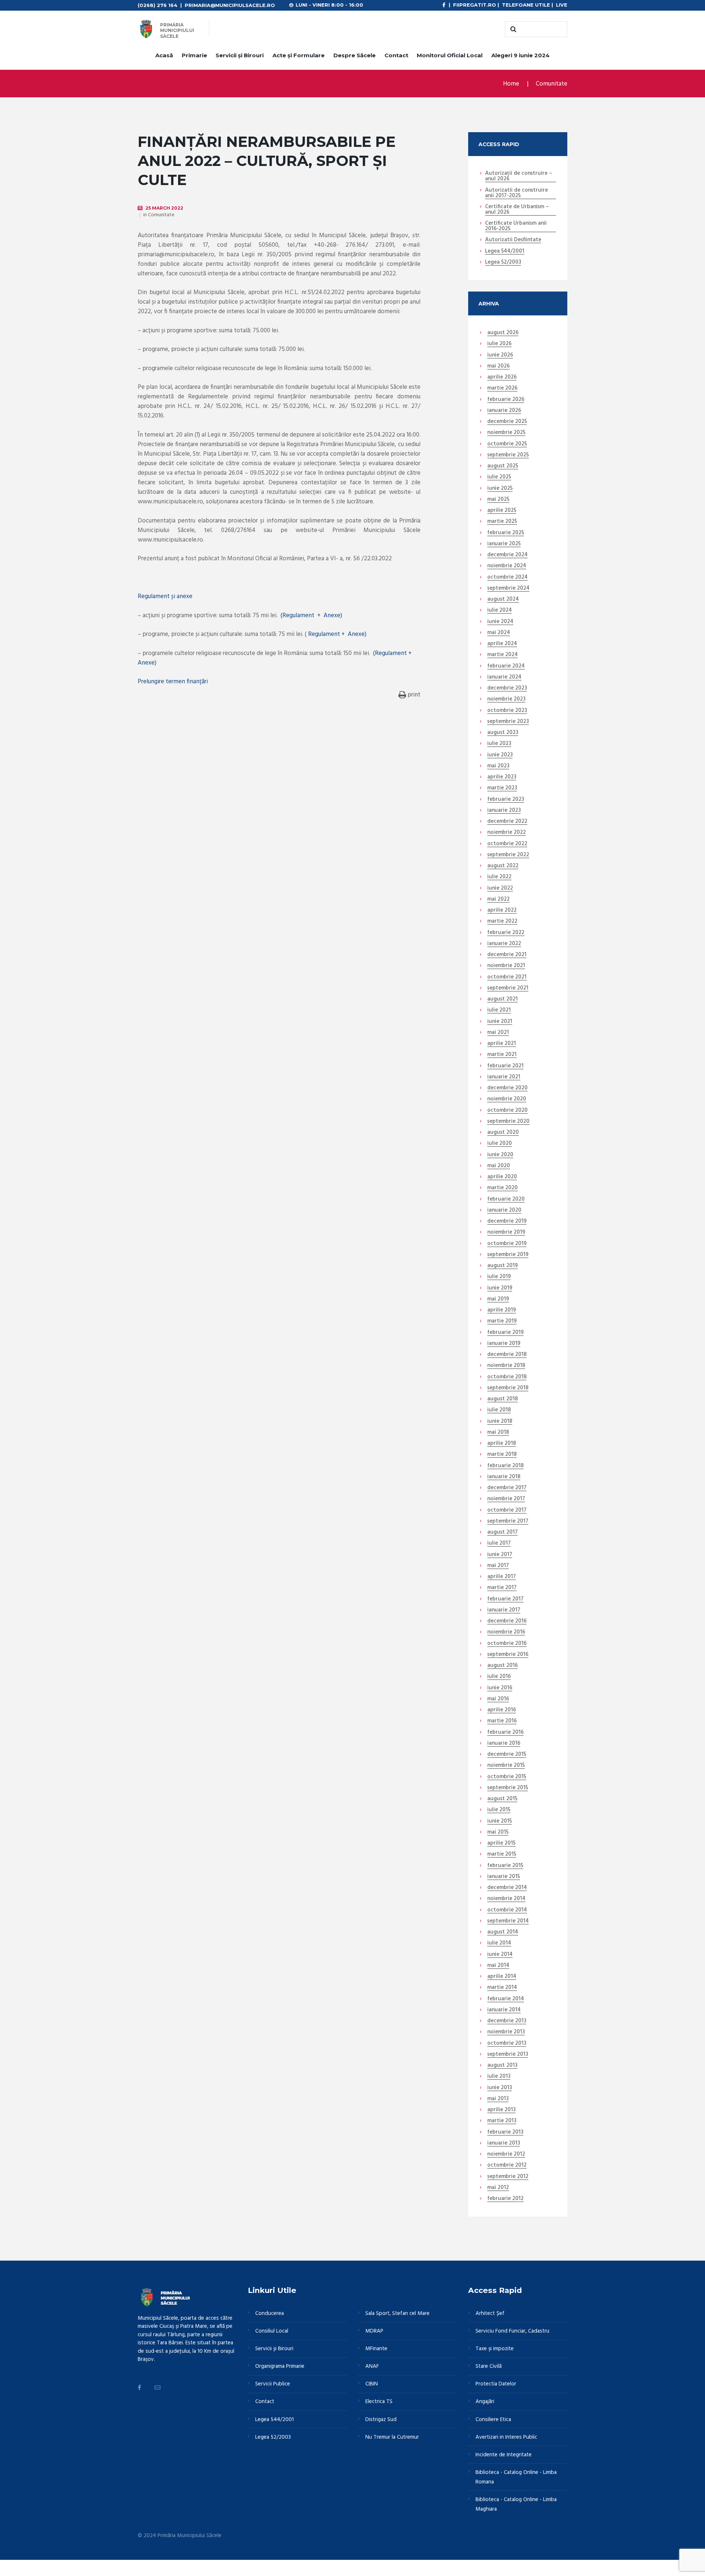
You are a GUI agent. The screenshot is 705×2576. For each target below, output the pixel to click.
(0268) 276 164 (158, 5)
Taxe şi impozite (495, 2349)
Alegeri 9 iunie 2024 (520, 55)
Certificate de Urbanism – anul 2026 (517, 210)
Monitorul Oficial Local (450, 55)
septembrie (508, 455)
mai (498, 366)
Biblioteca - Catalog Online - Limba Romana (516, 2477)
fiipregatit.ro (475, 5)
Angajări (485, 2402)
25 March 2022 (164, 208)
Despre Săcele (355, 55)
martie (502, 388)
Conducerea (270, 2313)
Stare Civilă (489, 2366)
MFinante (376, 2349)
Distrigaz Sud (381, 2420)
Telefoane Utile (526, 5)
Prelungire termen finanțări (173, 682)
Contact (396, 55)
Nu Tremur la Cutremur (392, 2437)
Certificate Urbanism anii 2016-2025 (516, 226)
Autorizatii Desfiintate (513, 240)
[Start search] (512, 29)
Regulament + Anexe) (337, 634)
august (503, 333)
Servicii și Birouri (240, 55)
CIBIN (372, 2384)
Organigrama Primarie (280, 2366)
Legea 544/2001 (505, 252)
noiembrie (506, 433)
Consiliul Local (272, 2331)
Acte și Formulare (299, 55)
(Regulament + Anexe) (311, 616)
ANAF (372, 2366)
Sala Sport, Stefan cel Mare (397, 2313)
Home (511, 84)
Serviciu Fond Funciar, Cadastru (512, 2331)
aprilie (502, 377)
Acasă (164, 55)
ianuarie (504, 411)
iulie (499, 344)
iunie (500, 355)
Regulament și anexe (166, 596)
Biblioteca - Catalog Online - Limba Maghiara (516, 2504)
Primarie (194, 55)
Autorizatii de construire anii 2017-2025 (516, 193)
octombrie (507, 444)
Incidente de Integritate (504, 2455)
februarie (506, 400)
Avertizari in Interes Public (506, 2437)
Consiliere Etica (493, 2420)
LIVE (562, 5)
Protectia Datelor (496, 2384)
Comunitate (552, 84)
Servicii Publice (273, 2384)
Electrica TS (379, 2402)
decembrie (507, 422)
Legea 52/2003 (503, 263)
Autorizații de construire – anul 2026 (519, 176)
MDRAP (374, 2331)
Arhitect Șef (490, 2313)
